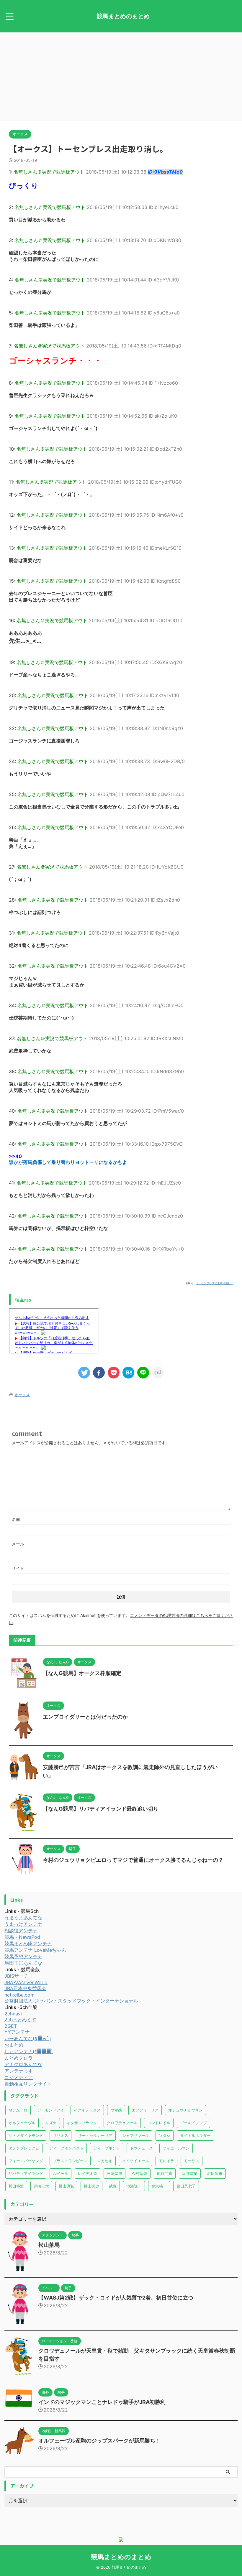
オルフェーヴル (22, 2123)
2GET (11, 2026)
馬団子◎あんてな (23, 1963)
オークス (22, 1395)
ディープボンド (107, 2148)
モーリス (192, 2161)
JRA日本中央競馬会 (25, 1988)
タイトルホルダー (195, 2135)
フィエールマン (176, 2148)
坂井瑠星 (190, 2173)
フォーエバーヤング (26, 2161)
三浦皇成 (115, 2173)
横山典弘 (66, 2186)
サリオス (60, 2135)
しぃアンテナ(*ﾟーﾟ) (29, 2051)
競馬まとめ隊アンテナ (28, 1943)
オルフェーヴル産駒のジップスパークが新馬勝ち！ (99, 2441)
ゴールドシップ (193, 2123)
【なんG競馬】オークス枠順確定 (82, 1673)
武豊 (113, 2186)
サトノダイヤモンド (26, 2135)
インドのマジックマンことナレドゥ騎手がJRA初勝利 (102, 2402)
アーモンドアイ (51, 2110)
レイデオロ (88, 2173)
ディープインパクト (66, 2148)
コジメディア (19, 2077)
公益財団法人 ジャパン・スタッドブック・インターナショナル (71, 2001)
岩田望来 (215, 2173)
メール (18, 1544)
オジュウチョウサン (185, 2110)
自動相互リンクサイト (28, 2084)
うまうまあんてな (23, 1918)
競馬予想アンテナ (23, 1956)
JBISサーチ (16, 1976)
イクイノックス (87, 2110)
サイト (18, 1568)
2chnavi (13, 2014)
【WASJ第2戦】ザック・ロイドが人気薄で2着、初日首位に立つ (116, 2298)
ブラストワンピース (70, 2161)
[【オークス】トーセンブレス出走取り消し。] (128, 1373)
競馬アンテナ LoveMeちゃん (35, 1950)
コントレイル (159, 2123)
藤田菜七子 (186, 2186)
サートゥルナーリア (95, 2135)
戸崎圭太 (41, 2186)
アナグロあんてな (23, 2064)
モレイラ (166, 2161)
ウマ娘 (116, 2110)
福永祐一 (159, 2186)
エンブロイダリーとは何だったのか (85, 1717)
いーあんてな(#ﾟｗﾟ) (28, 2038)
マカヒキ (105, 2161)
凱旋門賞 (165, 2173)
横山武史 (91, 2186)
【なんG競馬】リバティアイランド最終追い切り (101, 1809)
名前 (16, 1519)
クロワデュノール (122, 2123)
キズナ (51, 2123)
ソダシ (165, 2135)
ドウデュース (141, 2148)
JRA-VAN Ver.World (26, 1982)
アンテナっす (19, 2071)
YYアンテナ (17, 2032)
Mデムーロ (18, 2110)
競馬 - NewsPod (22, 1937)
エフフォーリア (145, 2110)
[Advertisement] (121, 77)
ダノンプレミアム (24, 2148)
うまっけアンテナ (23, 1924)
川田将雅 (16, 2186)
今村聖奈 (140, 2173)
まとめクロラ (19, 2058)
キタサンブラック (82, 2123)
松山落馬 (49, 2245)
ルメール (60, 2173)
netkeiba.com (19, 1995)
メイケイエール (136, 2161)
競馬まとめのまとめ (123, 16)
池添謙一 (134, 2186)
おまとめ (14, 2045)
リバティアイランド (26, 2173)
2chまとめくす (20, 2020)
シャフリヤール (136, 2135)
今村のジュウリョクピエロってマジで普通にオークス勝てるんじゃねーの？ (133, 1860)
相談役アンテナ (21, 1931)
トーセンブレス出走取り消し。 (215, 1283)
